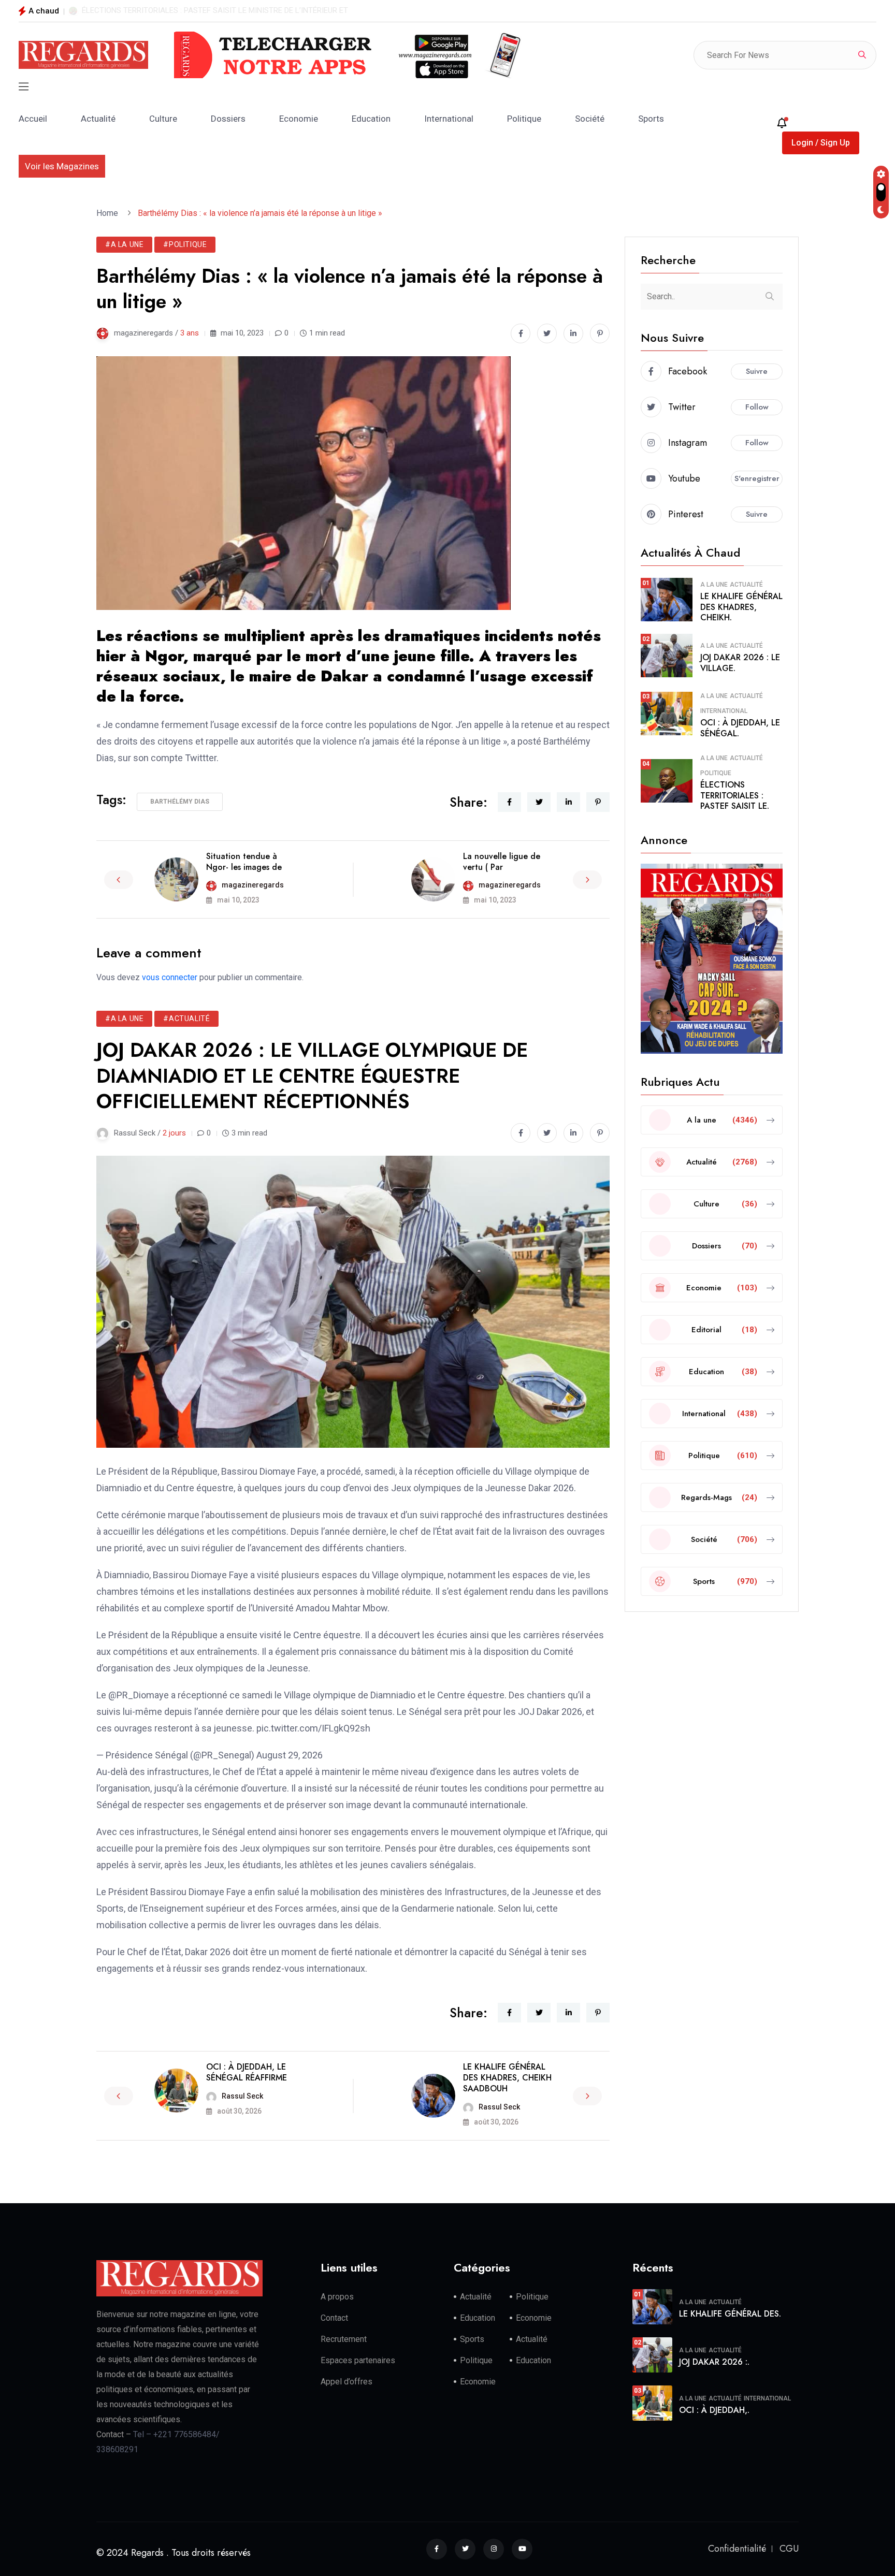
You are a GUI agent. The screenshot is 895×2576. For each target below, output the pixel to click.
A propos (337, 2297)
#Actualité (186, 1018)
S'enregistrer (757, 478)
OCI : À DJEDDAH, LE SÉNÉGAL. (740, 728)
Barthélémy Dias (180, 802)
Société (590, 119)
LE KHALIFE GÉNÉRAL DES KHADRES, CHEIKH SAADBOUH (507, 2078)
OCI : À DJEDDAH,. (714, 2410)
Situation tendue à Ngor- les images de (244, 862)
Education (371, 119)
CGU (789, 2549)
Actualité (98, 119)
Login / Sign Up (821, 143)
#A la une (124, 244)
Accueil (33, 119)
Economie (299, 119)
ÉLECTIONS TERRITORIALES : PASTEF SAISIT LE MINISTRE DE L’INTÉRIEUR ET (215, 10)
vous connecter (170, 977)
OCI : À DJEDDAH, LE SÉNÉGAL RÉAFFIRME (247, 2072)
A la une (714, 585)
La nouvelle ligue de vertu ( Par (502, 862)
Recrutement (344, 2339)
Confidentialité (737, 2549)
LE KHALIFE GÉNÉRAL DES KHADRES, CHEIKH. (741, 607)
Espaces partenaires (358, 2360)
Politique (524, 119)
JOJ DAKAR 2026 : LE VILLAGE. (740, 663)
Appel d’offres (347, 2382)
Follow (757, 407)
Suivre (757, 371)
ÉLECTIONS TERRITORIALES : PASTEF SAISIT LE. (735, 796)
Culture (163, 119)
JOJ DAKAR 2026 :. (714, 2362)
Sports (651, 119)
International (449, 119)
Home (109, 213)
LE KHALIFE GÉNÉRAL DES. (730, 2314)
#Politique (185, 244)
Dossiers (228, 119)
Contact (334, 2318)
